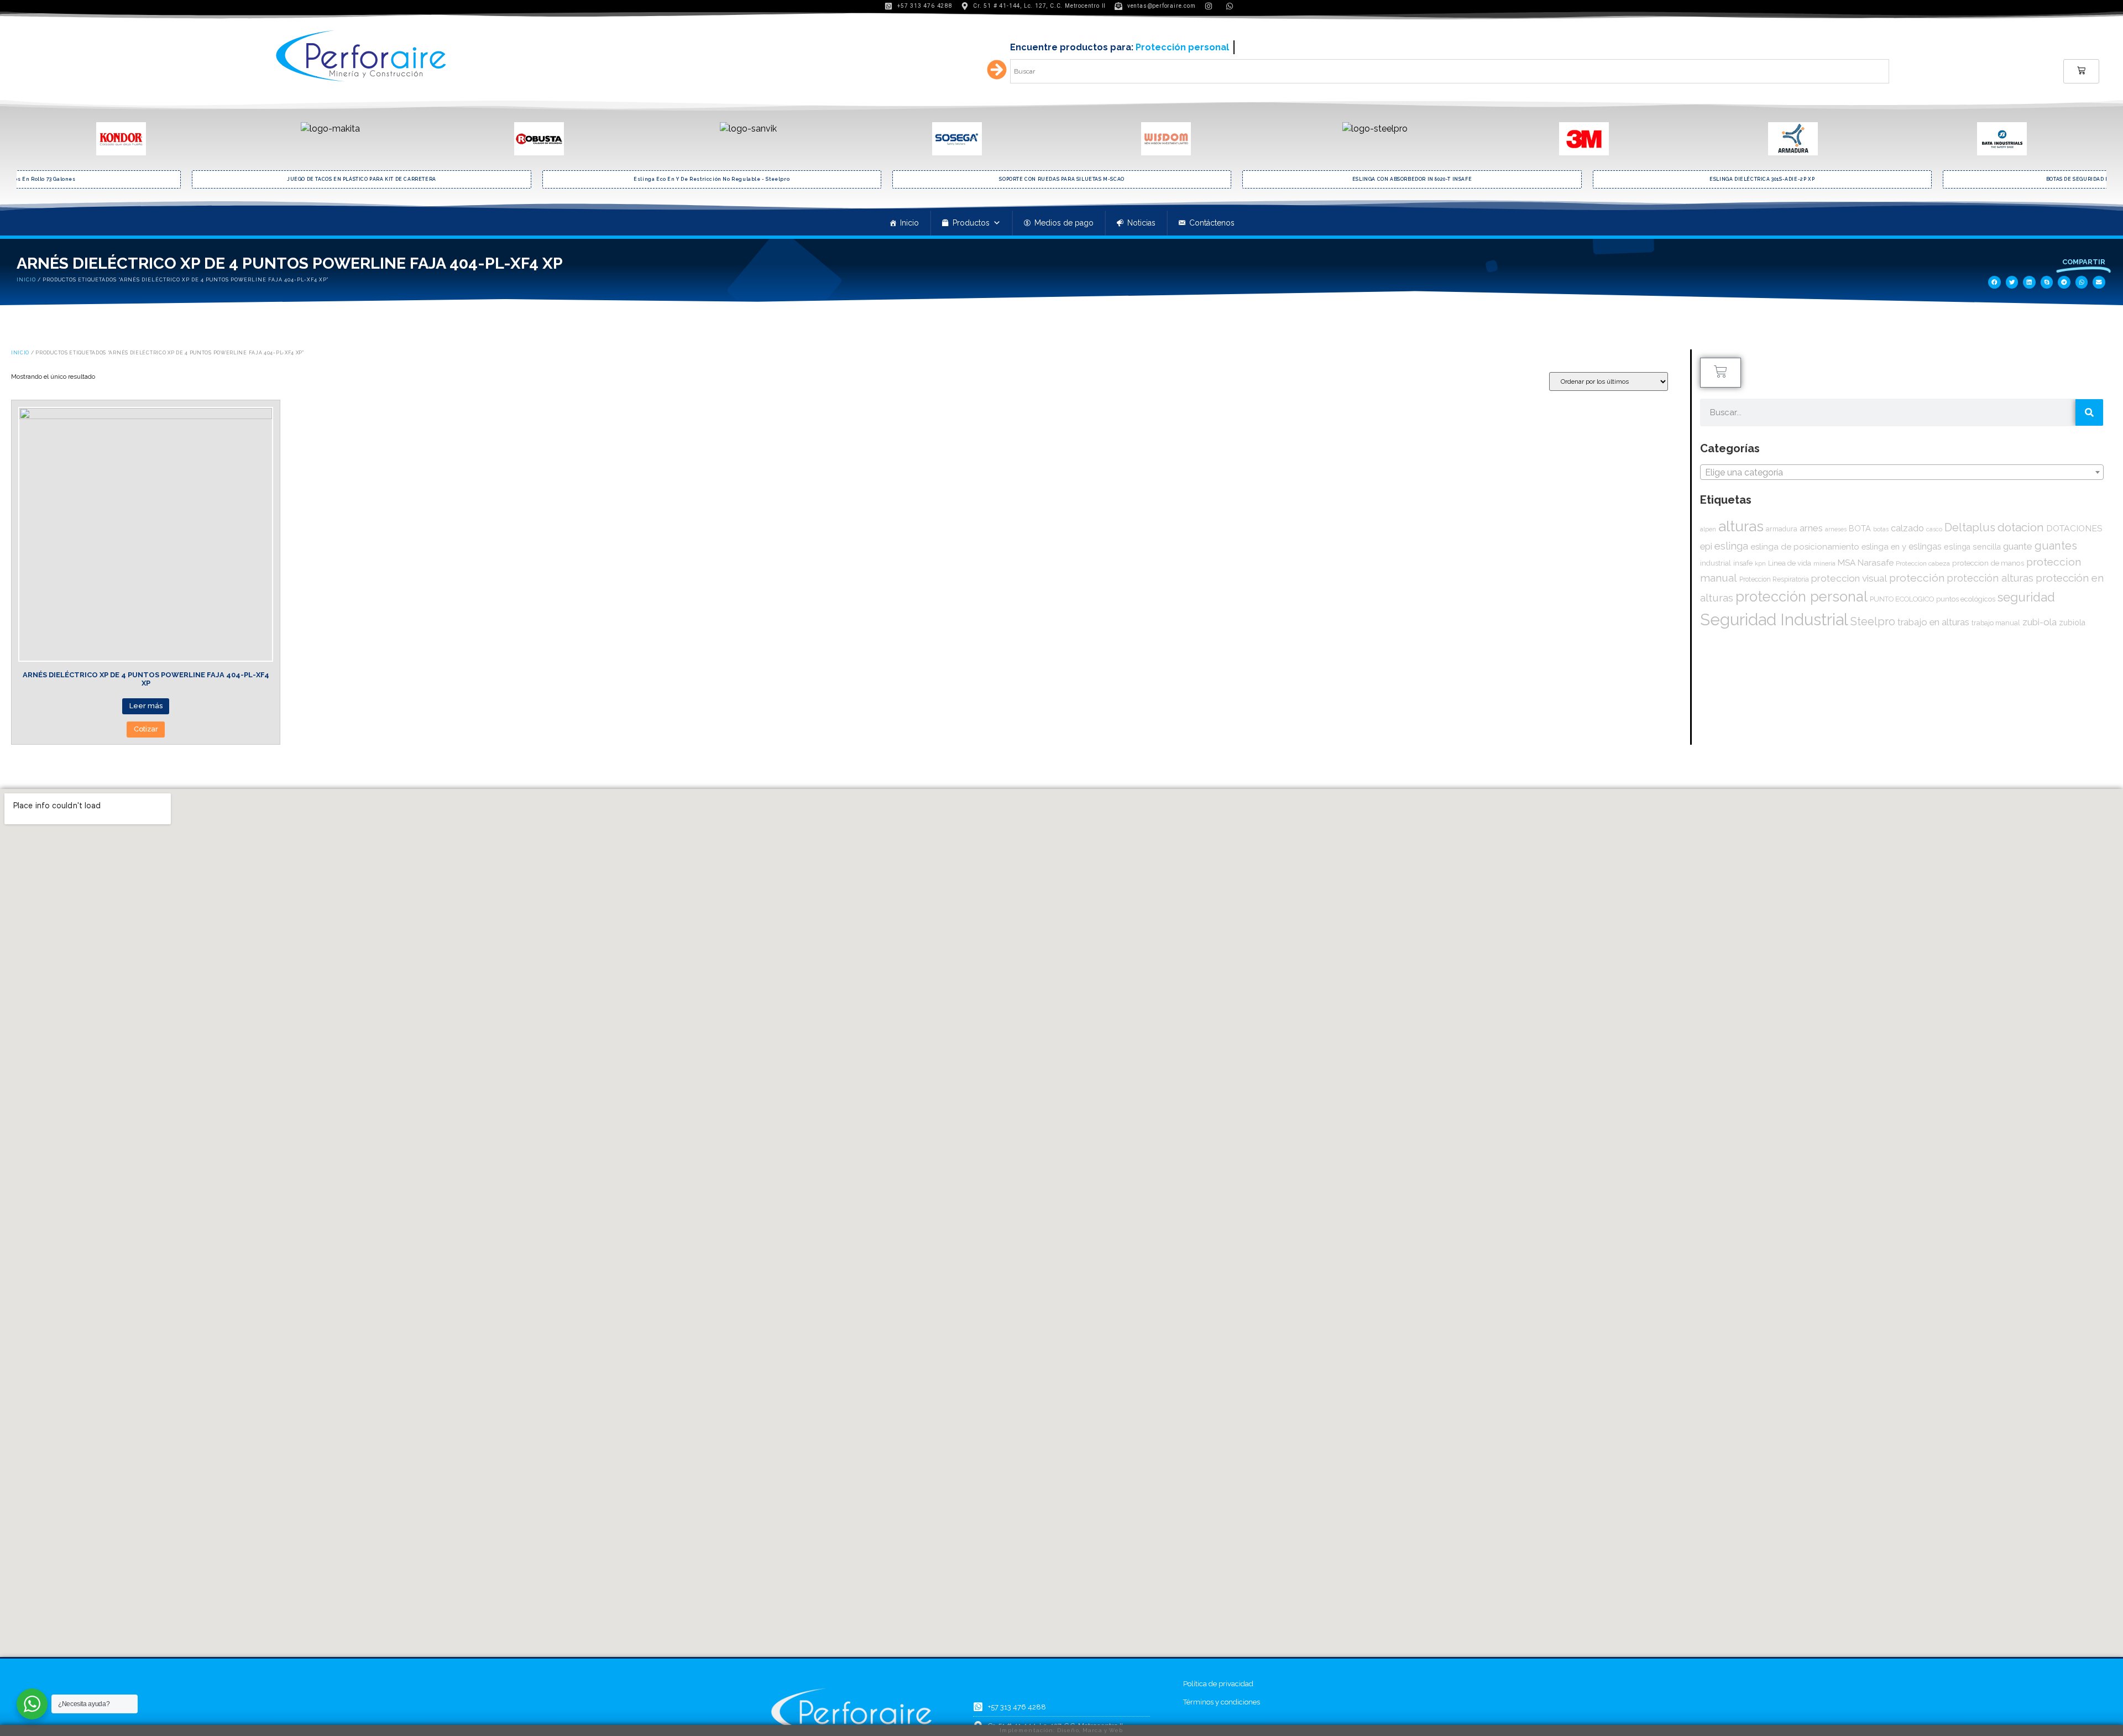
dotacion (2021, 527)
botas (1881, 529)
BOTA (1860, 528)
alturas (1741, 526)
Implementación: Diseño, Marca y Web (1061, 1730)
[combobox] (1902, 472)
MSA (1847, 563)
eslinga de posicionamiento (1805, 547)
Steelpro (1873, 621)
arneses (1836, 529)
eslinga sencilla (1972, 547)
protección (1917, 578)
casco (1934, 529)
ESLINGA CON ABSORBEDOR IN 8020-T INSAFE (1062, 179)
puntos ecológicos (1966, 599)
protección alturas (1990, 578)
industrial (1716, 563)
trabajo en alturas (1933, 622)
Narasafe (1876, 563)
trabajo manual (1996, 623)
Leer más (146, 706)
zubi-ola (2040, 622)
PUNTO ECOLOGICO (1902, 599)
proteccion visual (1849, 578)
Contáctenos (1212, 223)
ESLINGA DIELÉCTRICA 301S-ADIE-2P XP (1412, 179)
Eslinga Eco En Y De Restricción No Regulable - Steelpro (362, 179)
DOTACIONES (2074, 528)
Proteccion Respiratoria (1774, 579)
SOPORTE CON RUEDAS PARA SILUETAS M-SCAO (712, 179)
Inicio (909, 223)
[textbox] (1902, 473)
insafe (1743, 563)
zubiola (2072, 623)
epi (1706, 546)
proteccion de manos (1988, 563)
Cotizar (146, 729)
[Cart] (2081, 71)
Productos (971, 223)
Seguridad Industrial (1774, 619)
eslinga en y (1884, 547)
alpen (1708, 529)
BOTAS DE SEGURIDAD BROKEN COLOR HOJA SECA (1763, 179)
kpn (1760, 564)
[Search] (2089, 412)
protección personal (1802, 597)
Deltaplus (1970, 527)
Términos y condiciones (1222, 1702)
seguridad (2026, 597)
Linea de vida (1790, 563)
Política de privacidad (1218, 1684)
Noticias (1141, 223)
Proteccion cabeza (1923, 563)
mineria (1824, 563)
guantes (2056, 546)
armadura (1782, 529)
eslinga (1731, 546)
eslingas (1925, 547)
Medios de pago (1064, 223)
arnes (1811, 528)
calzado (1907, 528)
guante (2018, 546)
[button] (1994, 282)
